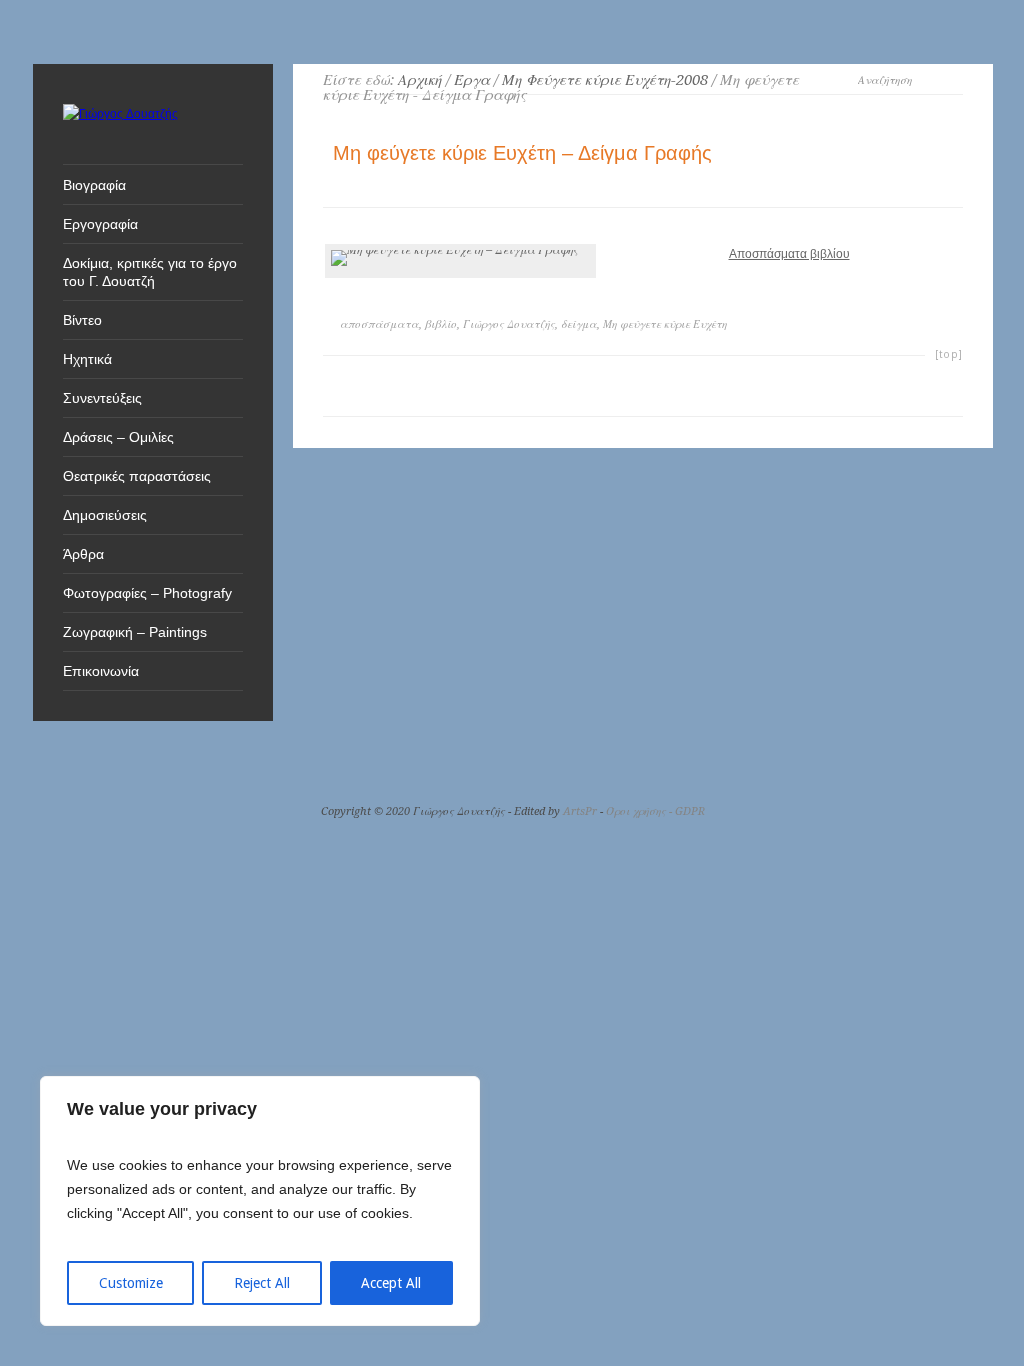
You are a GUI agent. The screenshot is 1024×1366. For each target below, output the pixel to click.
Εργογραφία (100, 224)
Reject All (262, 1283)
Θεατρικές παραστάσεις (137, 476)
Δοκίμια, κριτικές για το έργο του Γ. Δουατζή (150, 272)
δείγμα (579, 324)
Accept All (391, 1283)
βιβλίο (441, 324)
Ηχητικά (87, 359)
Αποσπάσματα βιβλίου (789, 254)
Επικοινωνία (101, 671)
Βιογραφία (94, 185)
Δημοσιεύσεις (105, 515)
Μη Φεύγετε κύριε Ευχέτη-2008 (605, 80)
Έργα (472, 80)
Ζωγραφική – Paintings (135, 632)
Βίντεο (82, 320)
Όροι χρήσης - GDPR (655, 811)
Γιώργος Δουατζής (509, 324)
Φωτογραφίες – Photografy (147, 593)
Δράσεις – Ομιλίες (118, 437)
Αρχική (420, 80)
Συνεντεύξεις (102, 398)
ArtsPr (580, 811)
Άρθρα (83, 554)
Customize (131, 1283)
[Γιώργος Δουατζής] (120, 114)
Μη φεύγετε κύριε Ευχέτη (665, 324)
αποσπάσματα (379, 324)
